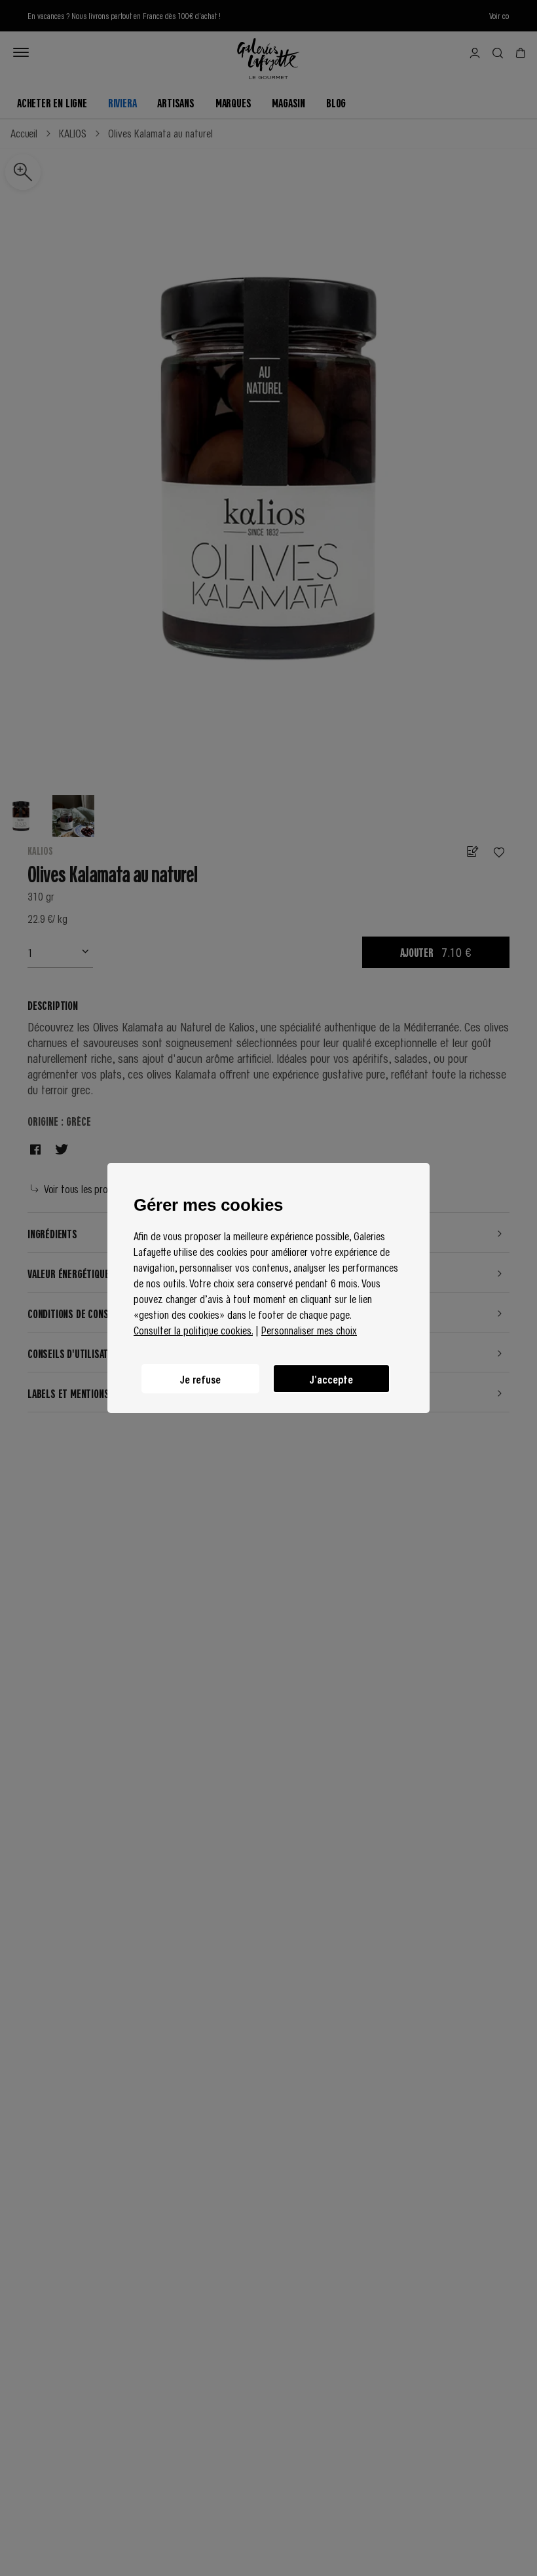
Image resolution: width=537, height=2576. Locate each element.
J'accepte (331, 1379)
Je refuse (200, 1379)
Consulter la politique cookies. (193, 1330)
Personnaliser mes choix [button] (309, 1330)
